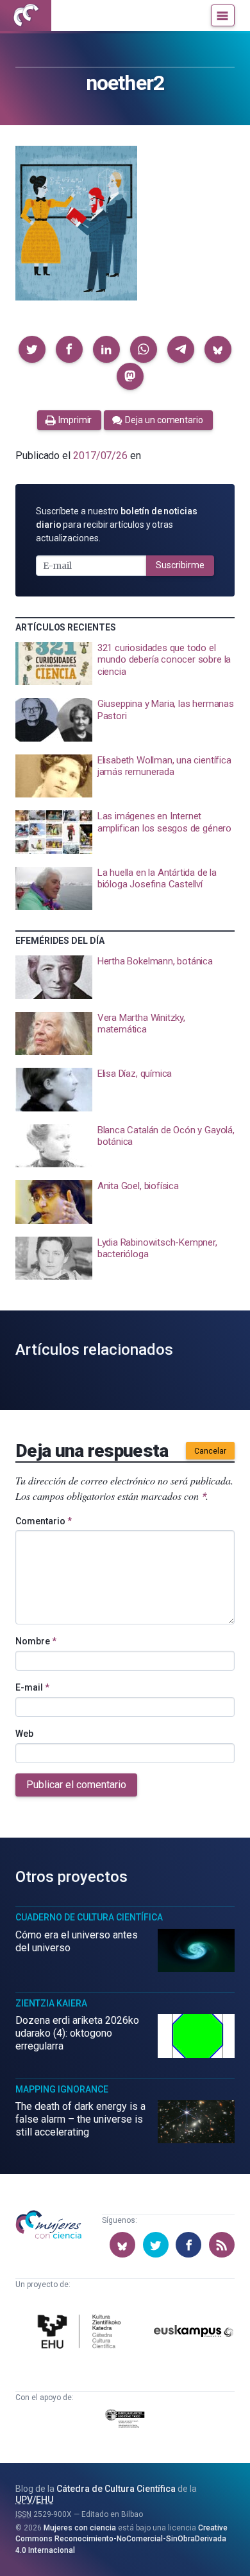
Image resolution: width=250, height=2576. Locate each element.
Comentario (44, 1521)
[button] (32, 349)
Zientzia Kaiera (51, 2003)
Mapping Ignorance (62, 2089)
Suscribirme (180, 565)
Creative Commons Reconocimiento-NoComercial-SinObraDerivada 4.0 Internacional (121, 2539)
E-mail (32, 1687)
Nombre (36, 1641)
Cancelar (210, 1451)
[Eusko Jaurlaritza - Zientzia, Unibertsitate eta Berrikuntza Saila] (125, 2421)
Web (24, 1734)
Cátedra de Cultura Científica (116, 2489)
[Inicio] (26, 15)
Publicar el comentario (76, 1785)
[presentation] (125, 664)
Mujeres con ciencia (80, 2528)
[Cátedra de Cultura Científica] (82, 2333)
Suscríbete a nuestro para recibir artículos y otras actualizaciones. (117, 525)
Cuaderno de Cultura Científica (89, 1917)
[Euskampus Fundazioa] (194, 2334)
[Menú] (223, 15)
